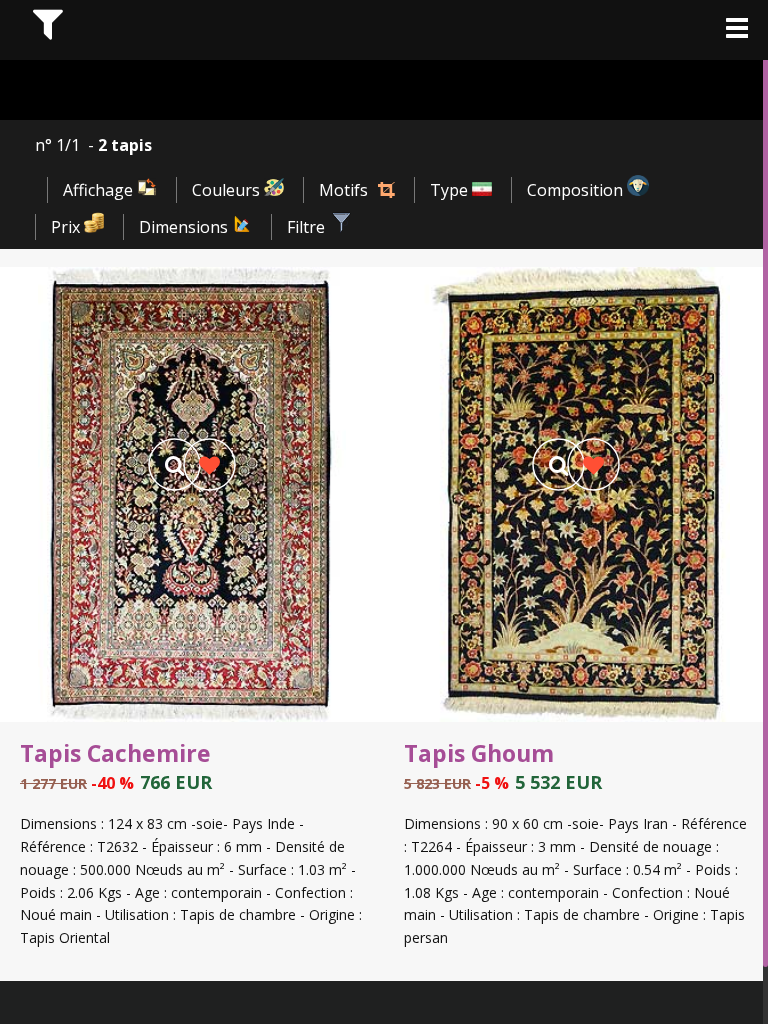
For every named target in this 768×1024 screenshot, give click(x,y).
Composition (577, 190)
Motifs (343, 190)
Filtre (308, 227)
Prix (67, 227)
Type (451, 190)
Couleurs (228, 190)
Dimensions (185, 227)
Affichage (100, 190)
